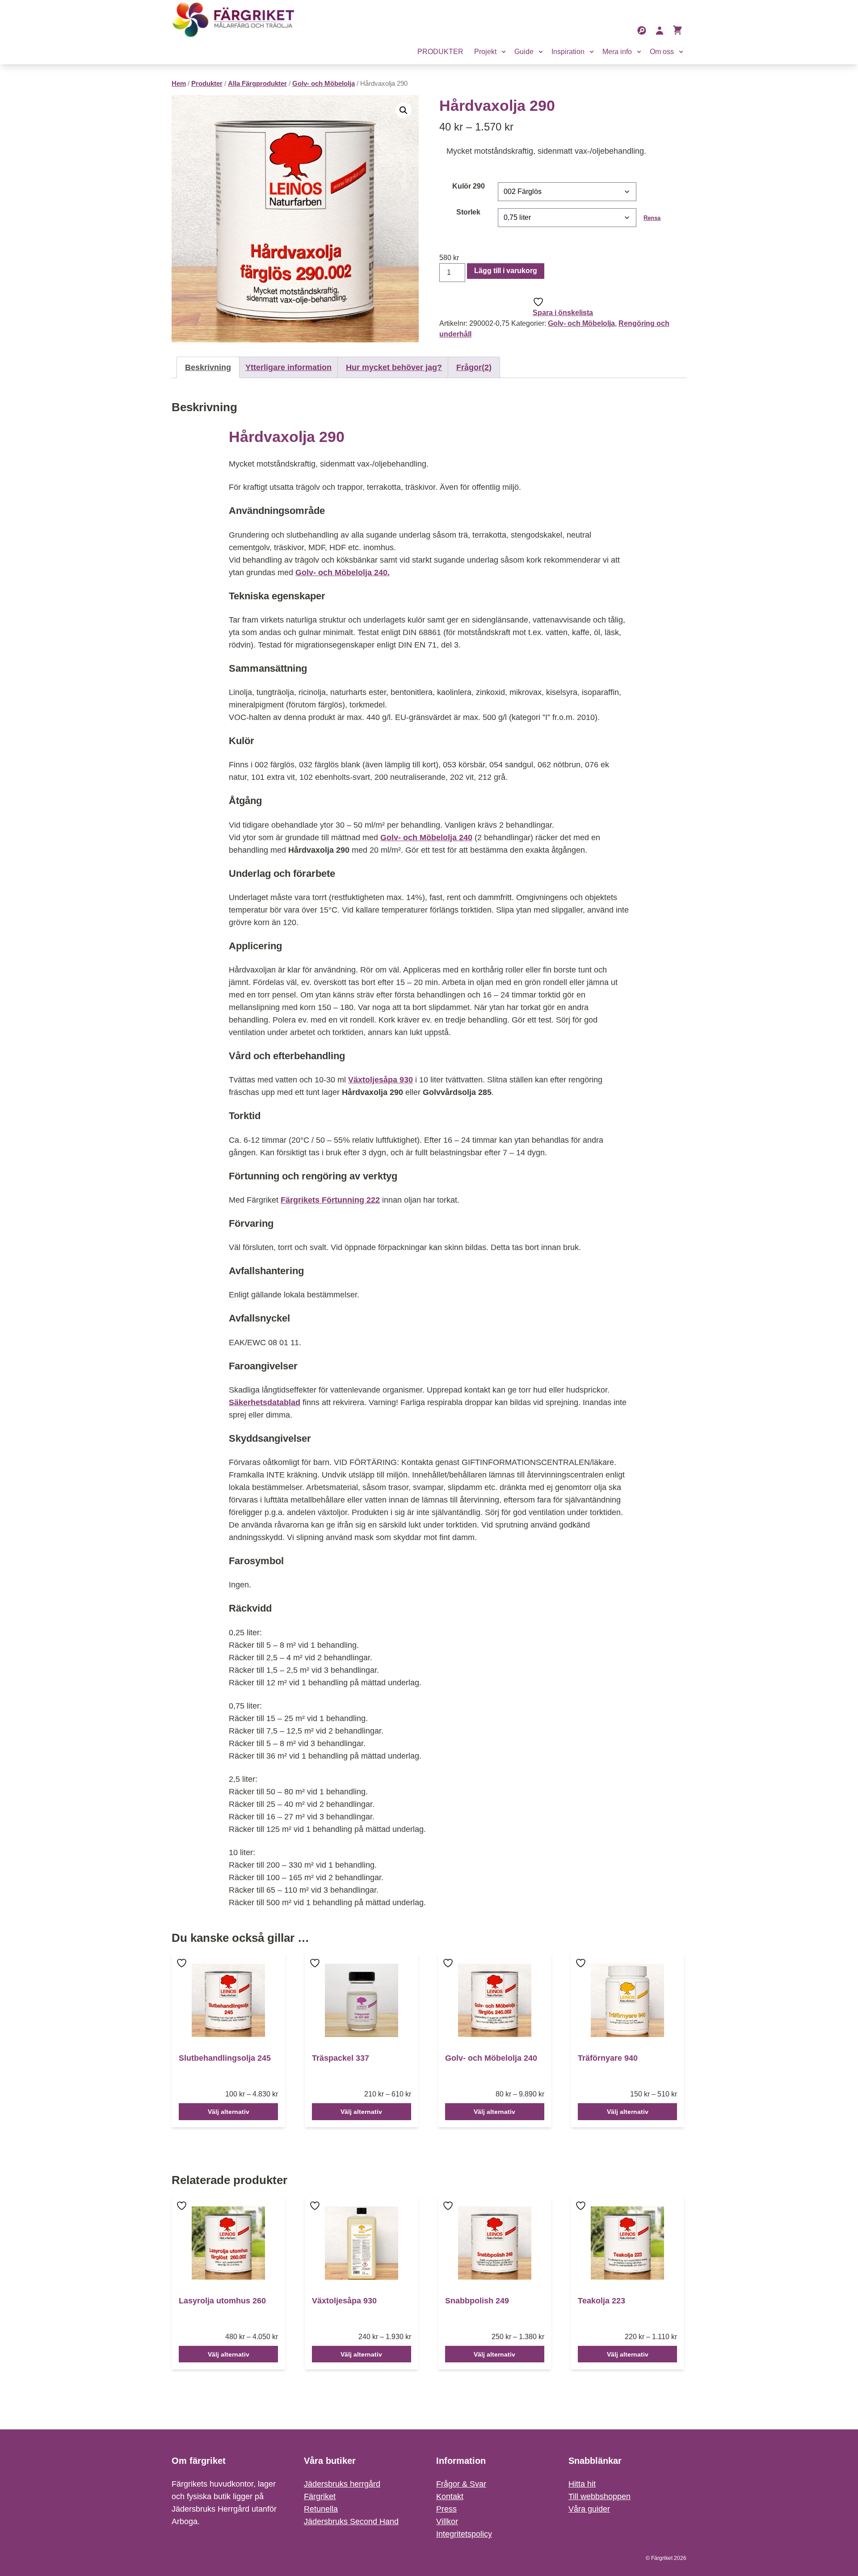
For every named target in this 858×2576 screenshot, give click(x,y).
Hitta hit (582, 2484)
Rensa (652, 218)
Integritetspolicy (464, 2534)
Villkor (447, 2521)
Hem (179, 84)
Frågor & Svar (461, 2484)
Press (446, 2509)
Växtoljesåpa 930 (381, 1080)
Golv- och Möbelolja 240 (426, 838)
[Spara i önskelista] (183, 1969)
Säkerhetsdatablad (265, 1402)
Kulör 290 (469, 186)
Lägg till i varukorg (506, 271)
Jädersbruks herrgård (342, 2484)
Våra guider (589, 2509)
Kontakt (450, 2496)
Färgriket (320, 2496)
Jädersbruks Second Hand (351, 2521)
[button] (404, 110)
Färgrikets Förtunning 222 (330, 1200)
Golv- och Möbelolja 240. (343, 572)
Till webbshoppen (599, 2496)
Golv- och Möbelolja (324, 84)
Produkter (207, 84)
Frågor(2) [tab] (474, 367)
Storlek (468, 212)
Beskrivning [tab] (208, 367)
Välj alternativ (229, 2112)
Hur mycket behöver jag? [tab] (394, 367)
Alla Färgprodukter (257, 84)
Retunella (321, 2509)
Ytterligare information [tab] (288, 367)
